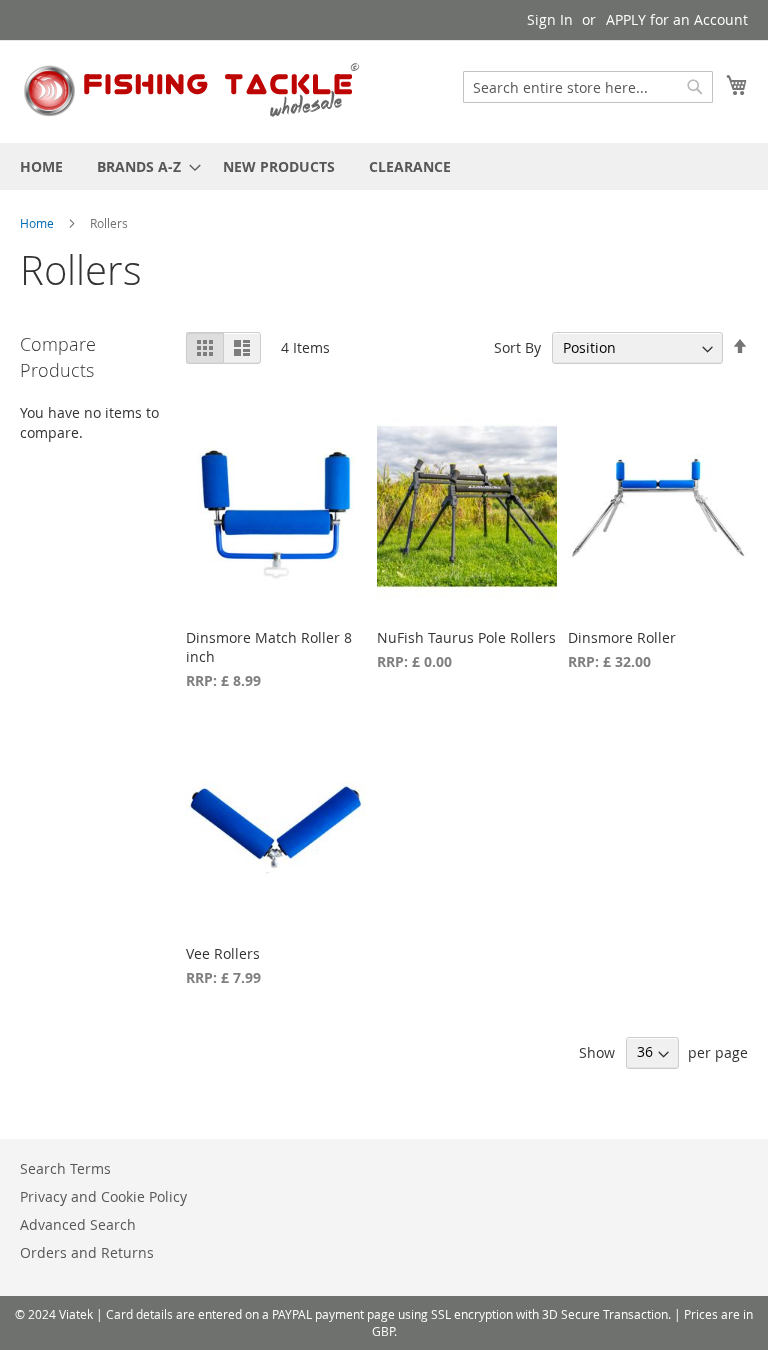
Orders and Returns (87, 1252)
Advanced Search (78, 1224)
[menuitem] (41, 166)
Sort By (517, 347)
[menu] (384, 166)
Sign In (550, 19)
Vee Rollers (223, 953)
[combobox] (588, 87)
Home (38, 223)
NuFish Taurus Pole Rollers (466, 637)
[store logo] (193, 90)
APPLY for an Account (677, 19)
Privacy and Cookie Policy (103, 1196)
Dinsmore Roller (622, 637)
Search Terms (65, 1168)
